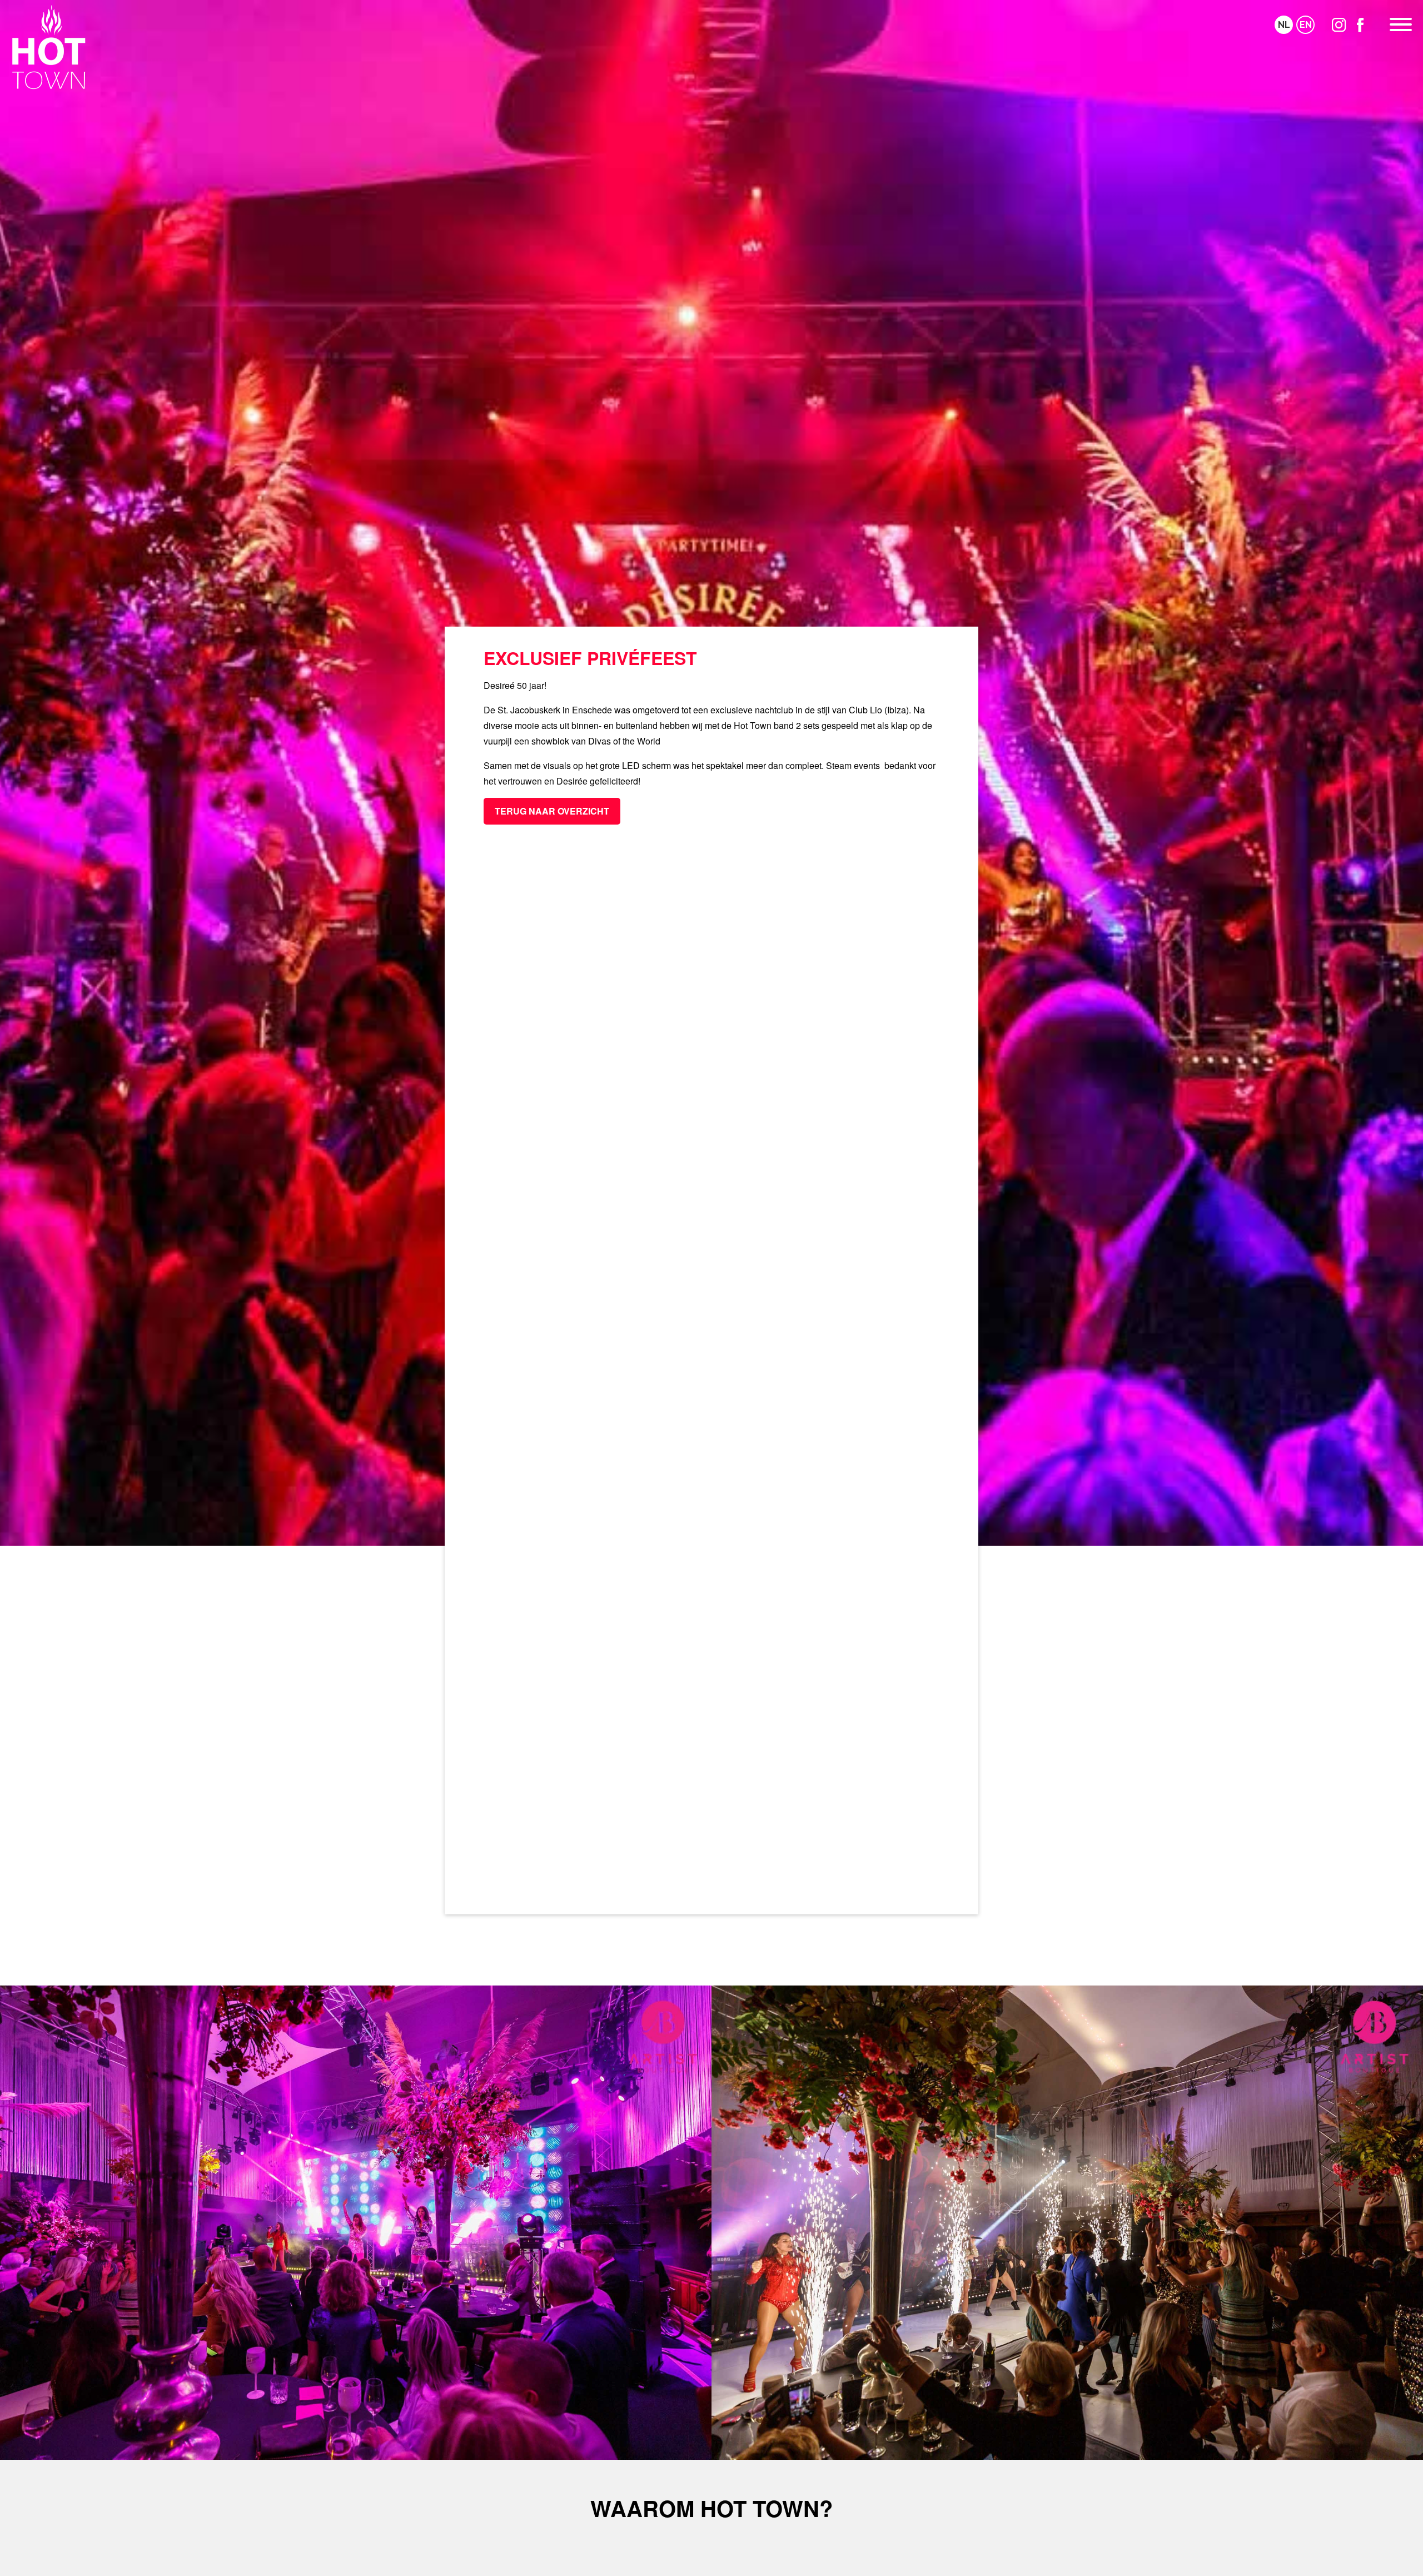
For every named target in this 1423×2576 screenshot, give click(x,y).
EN (1306, 25)
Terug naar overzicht (552, 811)
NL (1284, 25)
